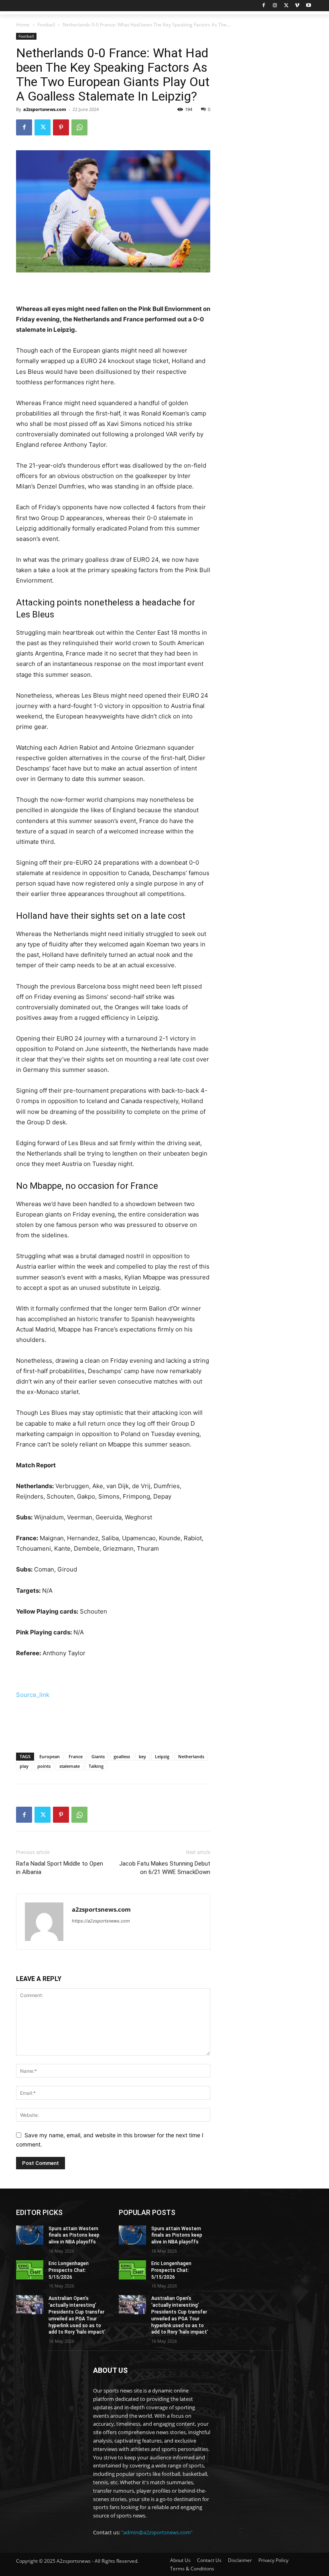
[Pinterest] (61, 127)
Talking (96, 1766)
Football (46, 25)
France (76, 1756)
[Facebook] (264, 6)
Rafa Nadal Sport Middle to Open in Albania (60, 1868)
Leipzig (162, 1756)
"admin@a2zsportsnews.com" (157, 2532)
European (50, 1756)
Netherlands (191, 1756)
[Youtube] (308, 6)
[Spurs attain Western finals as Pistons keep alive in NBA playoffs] (30, 2235)
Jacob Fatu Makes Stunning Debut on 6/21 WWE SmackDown (165, 1868)
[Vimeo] (297, 6)
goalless (122, 1756)
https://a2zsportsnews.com (101, 1921)
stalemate (70, 1766)
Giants (98, 1756)
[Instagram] (275, 6)
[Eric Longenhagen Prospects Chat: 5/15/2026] (30, 2270)
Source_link (33, 1695)
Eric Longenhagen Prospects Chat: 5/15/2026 (69, 2270)
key (142, 1756)
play (24, 1766)
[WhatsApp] (79, 127)
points (44, 1766)
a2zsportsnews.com (45, 109)
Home (23, 25)
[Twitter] (286, 6)
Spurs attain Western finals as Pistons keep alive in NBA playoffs (74, 2235)
